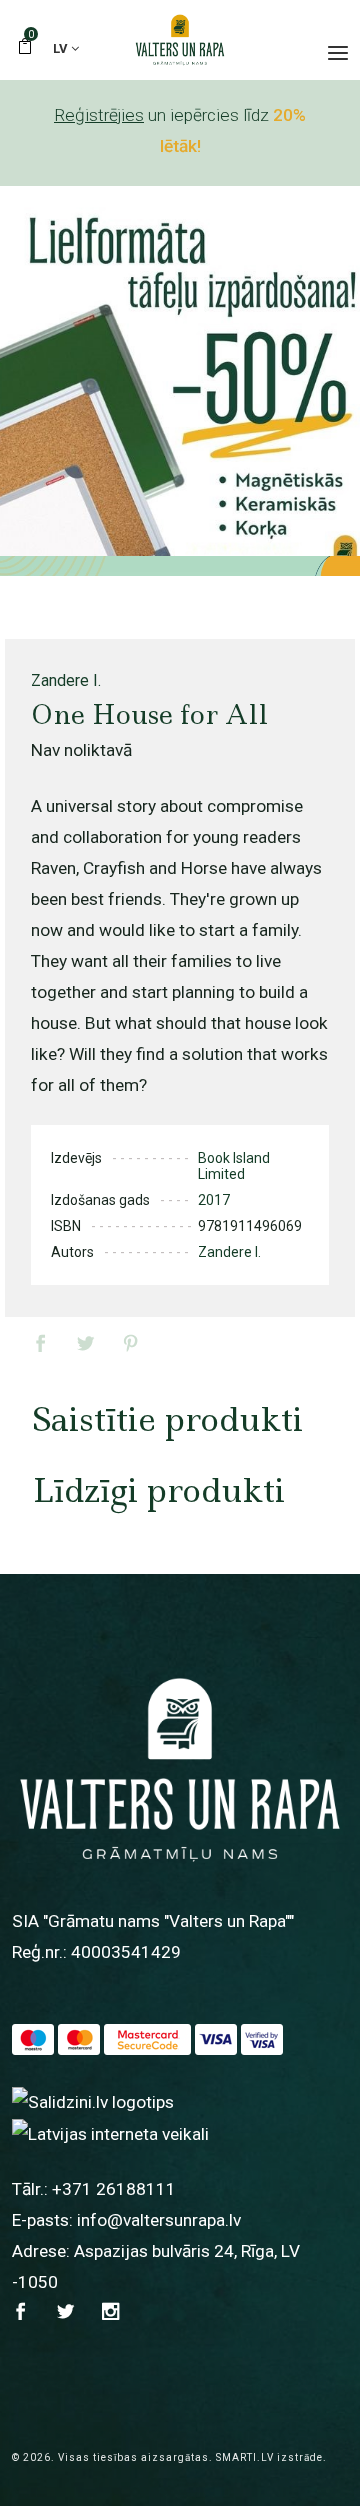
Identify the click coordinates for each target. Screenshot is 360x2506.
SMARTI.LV (245, 2457)
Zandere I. (66, 680)
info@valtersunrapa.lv (159, 2220)
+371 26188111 (114, 2189)
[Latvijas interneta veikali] (110, 2133)
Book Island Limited (234, 1166)
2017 (214, 1200)
